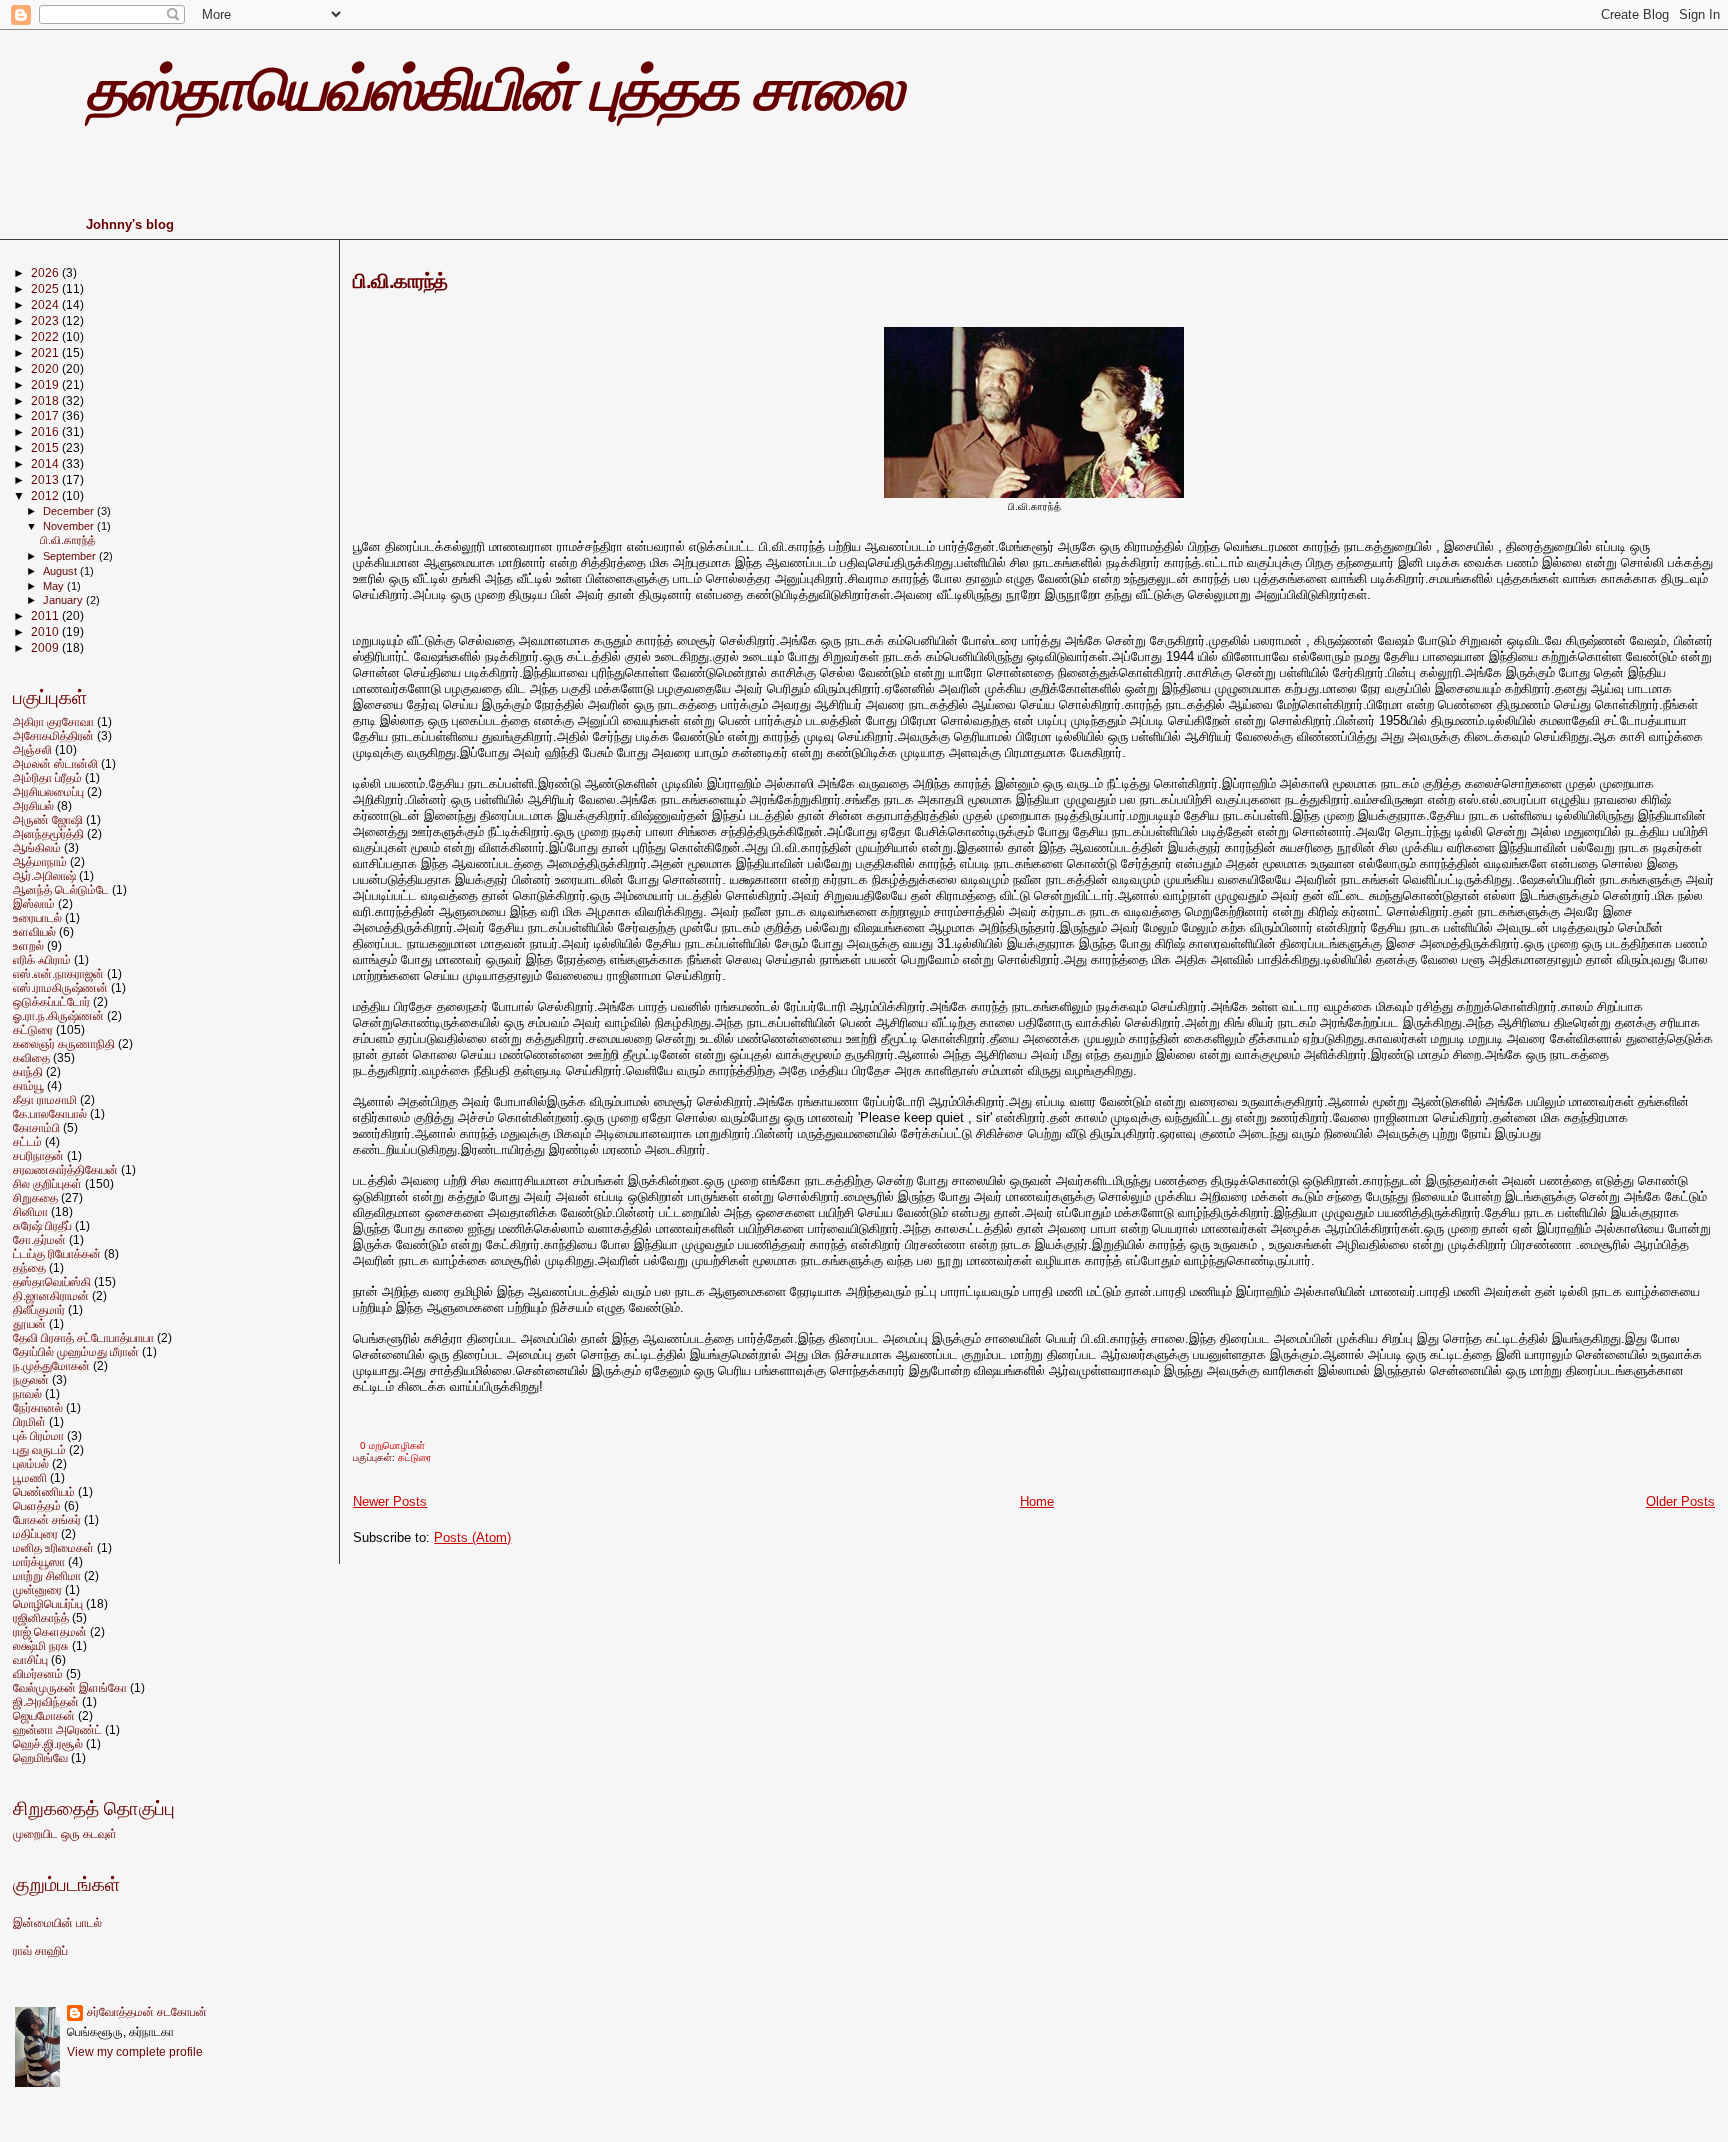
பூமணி (30, 1477)
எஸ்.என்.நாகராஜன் (58, 973)
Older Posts (1680, 1501)
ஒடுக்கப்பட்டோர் (51, 1001)
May (55, 586)
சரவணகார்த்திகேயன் (65, 1169)
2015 (46, 447)
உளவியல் (34, 931)
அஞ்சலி (32, 749)
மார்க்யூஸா (39, 1561)
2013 (46, 479)
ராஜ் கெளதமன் (50, 1631)
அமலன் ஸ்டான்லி (55, 763)
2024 (46, 304)
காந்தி (28, 1071)
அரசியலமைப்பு (48, 791)
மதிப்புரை (35, 1533)
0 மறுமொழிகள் (392, 1445)
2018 (46, 400)
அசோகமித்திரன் (53, 735)
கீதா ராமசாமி (45, 1099)
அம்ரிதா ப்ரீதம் (47, 777)
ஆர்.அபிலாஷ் (44, 875)
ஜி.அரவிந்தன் (46, 1701)
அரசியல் (33, 805)
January (64, 600)
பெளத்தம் (37, 1505)
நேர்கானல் (38, 1407)
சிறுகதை (35, 1197)
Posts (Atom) (472, 1537)
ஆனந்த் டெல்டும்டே (61, 889)
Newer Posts (390, 1501)
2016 (46, 431)
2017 (46, 415)
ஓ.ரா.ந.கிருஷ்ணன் (58, 1015)
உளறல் (28, 945)
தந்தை (29, 1267)
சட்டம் (27, 1141)
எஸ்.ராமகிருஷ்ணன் (60, 987)
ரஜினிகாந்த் (41, 1617)
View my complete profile (135, 2052)
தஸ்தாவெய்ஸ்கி (52, 1281)
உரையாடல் (37, 917)
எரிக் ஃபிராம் (42, 959)
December (70, 511)
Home (1037, 1501)
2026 (46, 272)
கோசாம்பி (36, 1127)
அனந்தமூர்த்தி (48, 833)
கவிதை (31, 1057)
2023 (46, 320)
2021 (46, 352)
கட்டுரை (415, 1457)
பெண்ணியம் (44, 1491)
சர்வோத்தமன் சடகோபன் (147, 2012)
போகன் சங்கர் (47, 1519)
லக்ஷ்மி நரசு (41, 1645)
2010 (46, 631)
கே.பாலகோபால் (50, 1113)
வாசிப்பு (30, 1659)
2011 (46, 615)
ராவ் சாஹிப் (40, 1951)
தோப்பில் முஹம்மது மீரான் (76, 1351)
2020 (46, 368)
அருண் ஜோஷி (48, 819)
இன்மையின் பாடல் (57, 1923)
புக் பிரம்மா (38, 1435)
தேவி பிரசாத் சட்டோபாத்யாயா (83, 1337)
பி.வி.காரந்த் (400, 281)
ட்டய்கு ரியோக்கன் (57, 1253)
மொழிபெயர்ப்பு (48, 1603)
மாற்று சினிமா (47, 1575)
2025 (46, 288)
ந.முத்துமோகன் (51, 1365)
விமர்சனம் (38, 1673)
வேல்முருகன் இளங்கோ (70, 1687)
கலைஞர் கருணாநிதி (64, 1043)
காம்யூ (28, 1085)
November (70, 526)
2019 (46, 384)
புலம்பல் (31, 1463)
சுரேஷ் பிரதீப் (42, 1225)
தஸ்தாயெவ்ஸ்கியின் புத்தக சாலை (494, 89)
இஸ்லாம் (34, 903)
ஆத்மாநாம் (40, 861)
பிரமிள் (29, 1421)
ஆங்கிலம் (37, 847)
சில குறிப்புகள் (47, 1183)
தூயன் (29, 1323)
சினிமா (30, 1211)
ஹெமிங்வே (40, 1757)
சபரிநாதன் (38, 1155)
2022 (46, 336)
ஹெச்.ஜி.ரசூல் (48, 1743)
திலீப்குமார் (39, 1309)
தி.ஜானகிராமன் (51, 1295)
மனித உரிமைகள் (53, 1547)
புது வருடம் (39, 1449)
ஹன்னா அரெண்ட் (57, 1729)
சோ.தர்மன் (39, 1239)
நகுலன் (31, 1379)
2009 (46, 647)
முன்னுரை (37, 1589)
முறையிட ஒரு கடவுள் (65, 1834)
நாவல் (27, 1393)
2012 (46, 495)
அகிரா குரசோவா (53, 721)
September (71, 556)
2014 (46, 463)
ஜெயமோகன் (44, 1715)
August (61, 571)
